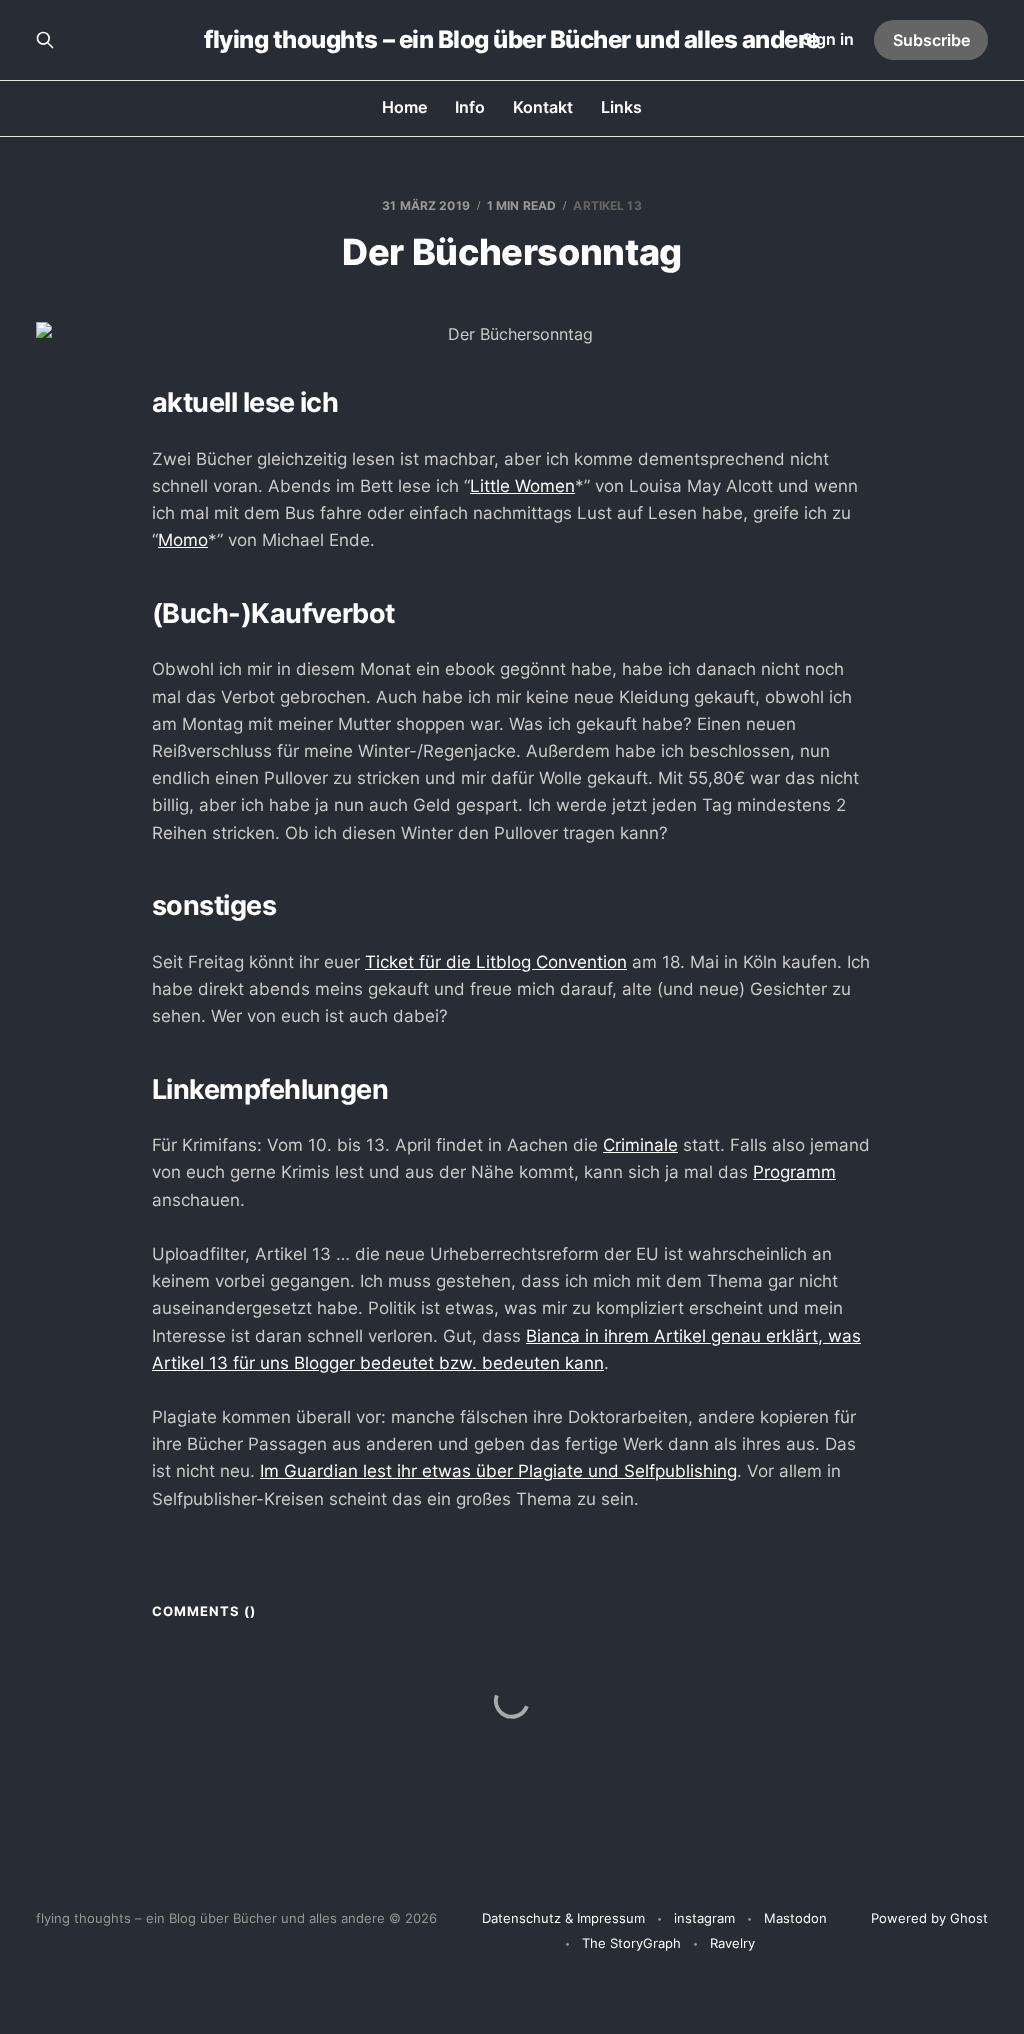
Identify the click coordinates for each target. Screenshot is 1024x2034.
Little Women (522, 486)
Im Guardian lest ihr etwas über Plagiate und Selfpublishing (498, 1471)
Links (621, 107)
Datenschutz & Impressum (563, 1918)
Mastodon (795, 1918)
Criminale (640, 1145)
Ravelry (732, 1943)
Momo (183, 540)
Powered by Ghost (929, 1918)
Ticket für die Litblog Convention (496, 962)
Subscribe (931, 40)
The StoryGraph (631, 1943)
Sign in (828, 39)
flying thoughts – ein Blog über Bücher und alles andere (512, 40)
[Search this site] (45, 40)
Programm (794, 1172)
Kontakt (543, 107)
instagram (704, 1918)
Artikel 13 (607, 205)
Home (404, 107)
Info (470, 107)
